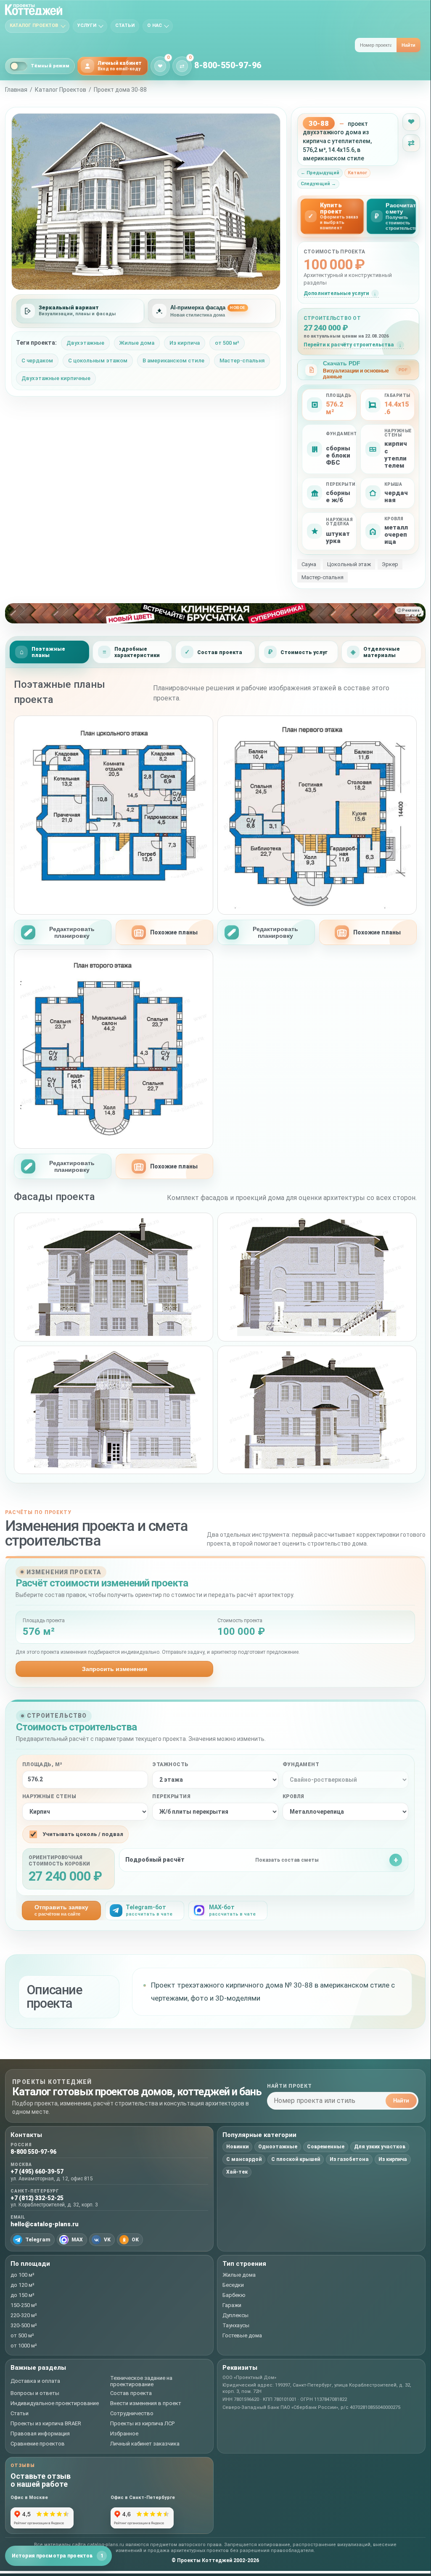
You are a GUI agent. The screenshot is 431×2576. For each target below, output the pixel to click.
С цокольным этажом (98, 361)
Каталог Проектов (61, 90)
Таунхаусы (236, 2325)
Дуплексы (235, 2315)
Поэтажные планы (48, 652)
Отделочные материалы (382, 652)
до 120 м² (22, 2285)
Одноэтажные (278, 2147)
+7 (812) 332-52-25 (37, 2198)
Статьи (125, 25)
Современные (326, 2147)
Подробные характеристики (137, 652)
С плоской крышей (296, 2159)
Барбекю (234, 2295)
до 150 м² (22, 2295)
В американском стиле (173, 361)
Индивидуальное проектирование (55, 2403)
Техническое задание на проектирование (141, 2381)
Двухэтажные (85, 343)
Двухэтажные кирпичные (56, 378)
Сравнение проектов (38, 2444)
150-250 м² (24, 2305)
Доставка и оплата (35, 2381)
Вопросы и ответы (35, 2393)
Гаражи (232, 2305)
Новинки (237, 2147)
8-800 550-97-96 (33, 2152)
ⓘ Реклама (409, 610)
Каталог (357, 173)
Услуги (87, 25)
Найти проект (290, 2086)
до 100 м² (22, 2275)
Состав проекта (220, 652)
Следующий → (318, 184)
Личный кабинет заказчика (145, 2444)
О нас (155, 25)
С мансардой (244, 2159)
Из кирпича (185, 343)
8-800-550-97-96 (228, 65)
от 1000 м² (24, 2346)
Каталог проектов (34, 25)
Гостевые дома (242, 2335)
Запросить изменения (115, 1669)
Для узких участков (380, 2147)
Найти (409, 45)
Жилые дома (137, 343)
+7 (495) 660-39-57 (37, 2172)
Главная (16, 90)
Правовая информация (40, 2434)
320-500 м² (24, 2325)
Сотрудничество (132, 2413)
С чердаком (37, 361)
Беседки (233, 2285)
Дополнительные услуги (336, 293)
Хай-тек (237, 2172)
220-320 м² (24, 2315)
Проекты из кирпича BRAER (46, 2423)
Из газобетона (349, 2159)
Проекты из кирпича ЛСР (142, 2423)
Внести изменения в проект (146, 2403)
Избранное (124, 2434)
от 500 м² (227, 343)
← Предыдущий (320, 173)
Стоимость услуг (304, 652)
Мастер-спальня (242, 361)
